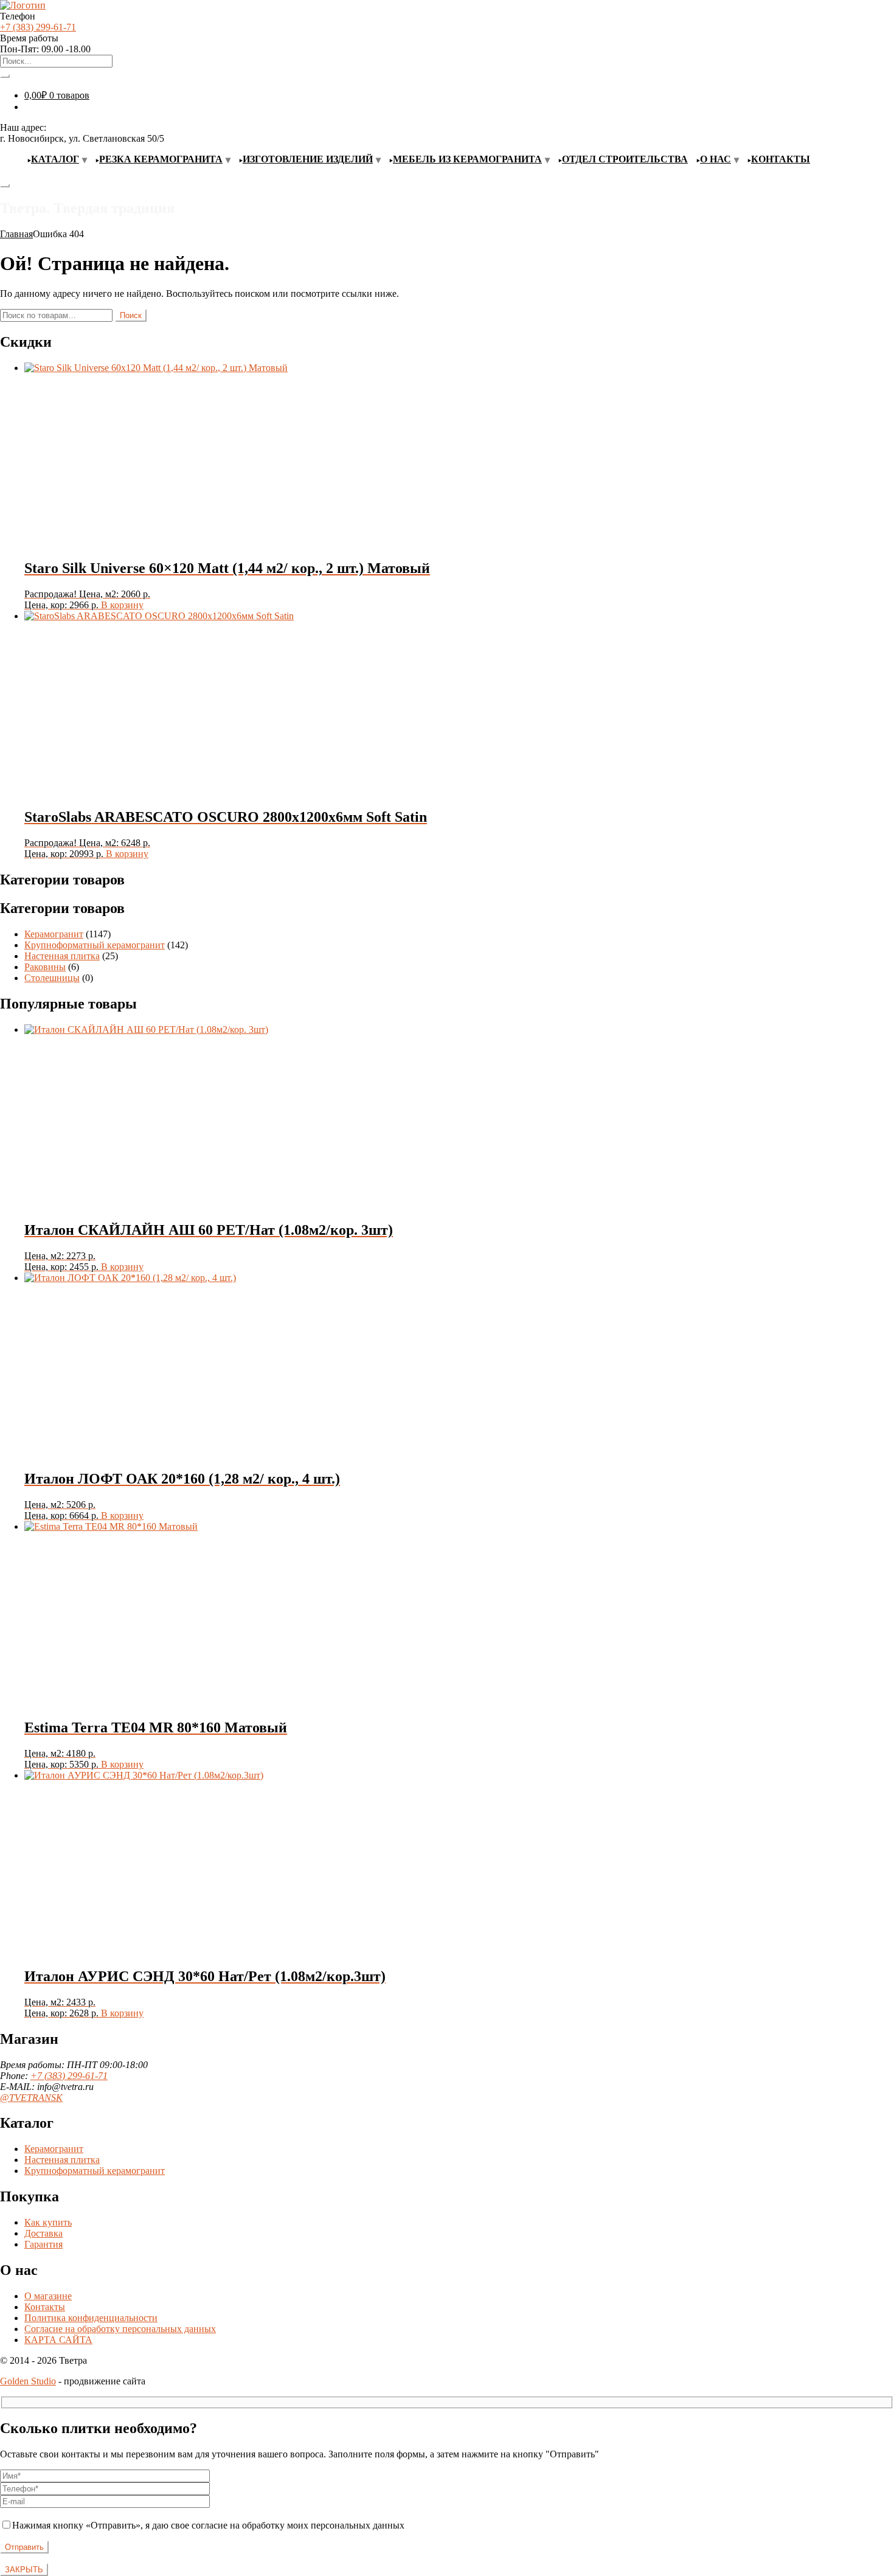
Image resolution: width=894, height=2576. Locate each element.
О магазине (48, 2296)
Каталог (55, 159)
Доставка (43, 2233)
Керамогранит (54, 934)
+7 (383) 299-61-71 (38, 27)
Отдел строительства (625, 159)
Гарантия (43, 2244)
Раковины (45, 967)
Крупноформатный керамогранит (95, 945)
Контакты (781, 159)
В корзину (122, 605)
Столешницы (52, 978)
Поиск (131, 315)
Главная (16, 234)
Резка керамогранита (161, 159)
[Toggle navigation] (5, 186)
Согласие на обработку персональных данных (120, 2329)
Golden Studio (28, 2381)
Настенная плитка (62, 956)
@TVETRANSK (31, 2098)
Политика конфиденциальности (91, 2318)
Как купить (48, 2222)
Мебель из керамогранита (467, 159)
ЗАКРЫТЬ (24, 2570)
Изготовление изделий (308, 159)
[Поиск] (5, 76)
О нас (716, 159)
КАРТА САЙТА (58, 2340)
